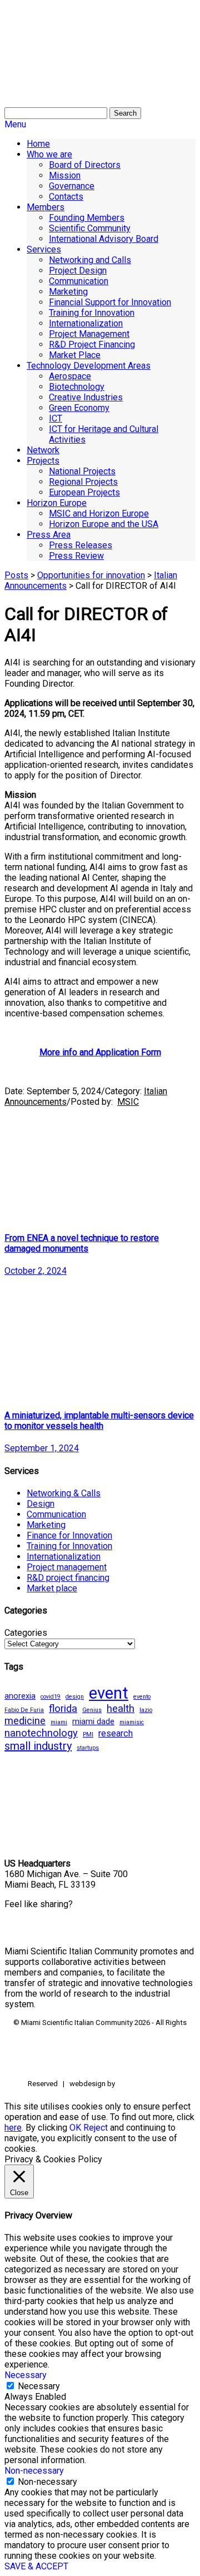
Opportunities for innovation (91, 575)
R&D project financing (68, 1578)
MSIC (128, 1102)
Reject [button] (96, 2128)
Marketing (46, 1525)
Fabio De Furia (24, 1710)
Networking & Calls (64, 1493)
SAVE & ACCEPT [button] (36, 2566)
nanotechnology (41, 1733)
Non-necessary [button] (34, 2471)
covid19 (51, 1697)
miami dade (93, 1721)
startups (88, 1748)
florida (63, 1709)
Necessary (39, 2386)
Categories (26, 1633)
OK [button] (75, 2128)
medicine (25, 1721)
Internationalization (64, 1557)
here (13, 2128)
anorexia (20, 1696)
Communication (56, 1514)
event (109, 1693)
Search (125, 113)
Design (41, 1504)
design (75, 1697)
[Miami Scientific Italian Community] (32, 61)
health (121, 1709)
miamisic (132, 1722)
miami (59, 1722)
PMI (88, 1734)
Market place (52, 1588)
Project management (67, 1567)
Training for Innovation (69, 1546)
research (116, 1733)
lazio (146, 1710)
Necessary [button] (26, 2375)
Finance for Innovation (69, 1535)
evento (142, 1697)
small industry (38, 1746)
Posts (16, 575)
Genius (92, 1710)
